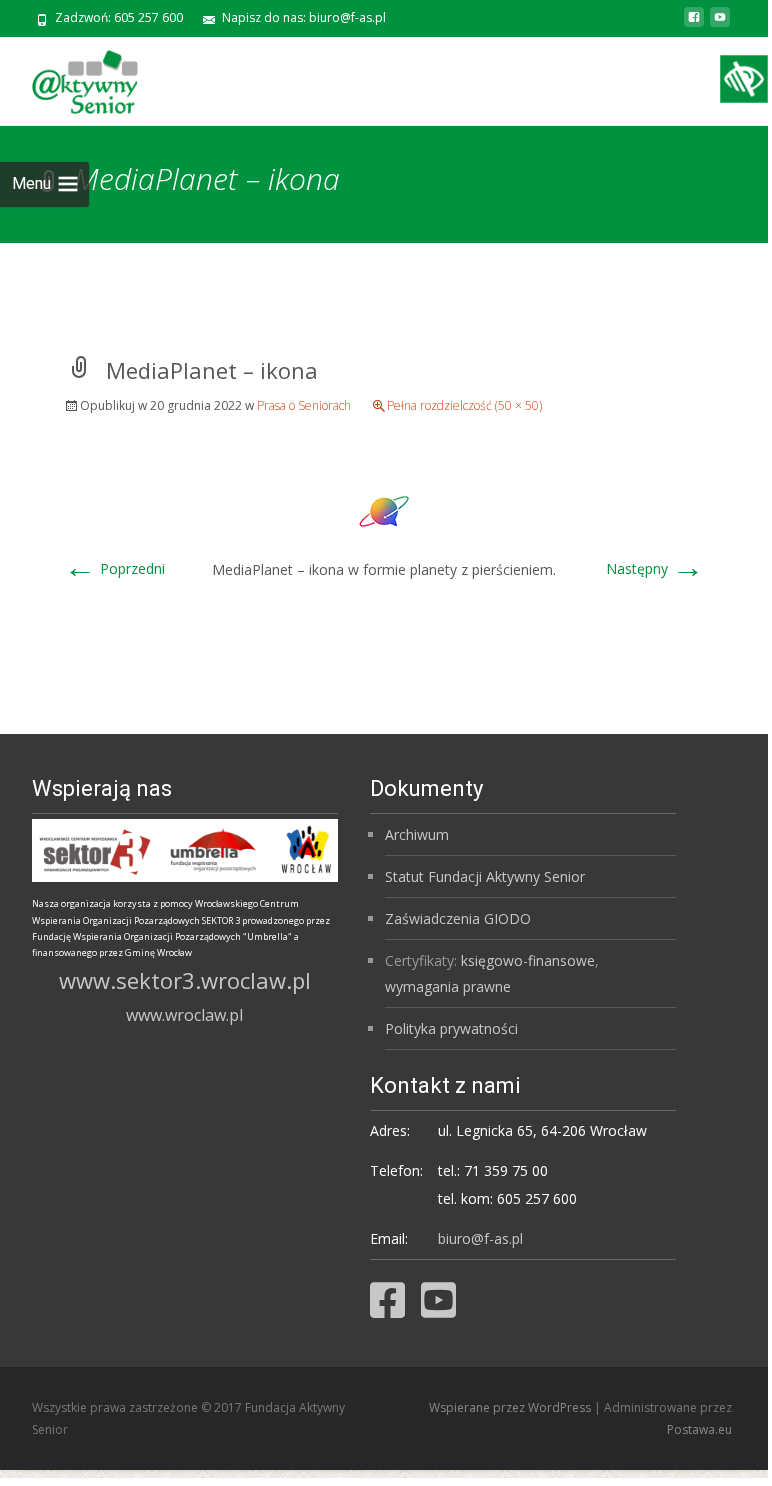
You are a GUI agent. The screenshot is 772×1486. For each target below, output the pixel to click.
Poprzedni (114, 568)
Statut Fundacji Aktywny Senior (485, 876)
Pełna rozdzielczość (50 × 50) (464, 405)
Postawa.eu (699, 1429)
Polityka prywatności (451, 1028)
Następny (655, 568)
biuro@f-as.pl (480, 1238)
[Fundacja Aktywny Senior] (69, 77)
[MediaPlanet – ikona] (384, 509)
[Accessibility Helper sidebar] (744, 79)
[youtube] (720, 24)
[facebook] (694, 24)
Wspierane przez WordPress (511, 1407)
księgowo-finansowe (528, 960)
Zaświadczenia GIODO (458, 918)
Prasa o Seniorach (304, 405)
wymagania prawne (448, 986)
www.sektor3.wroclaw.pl (185, 980)
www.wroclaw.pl (184, 1015)
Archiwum (417, 834)
